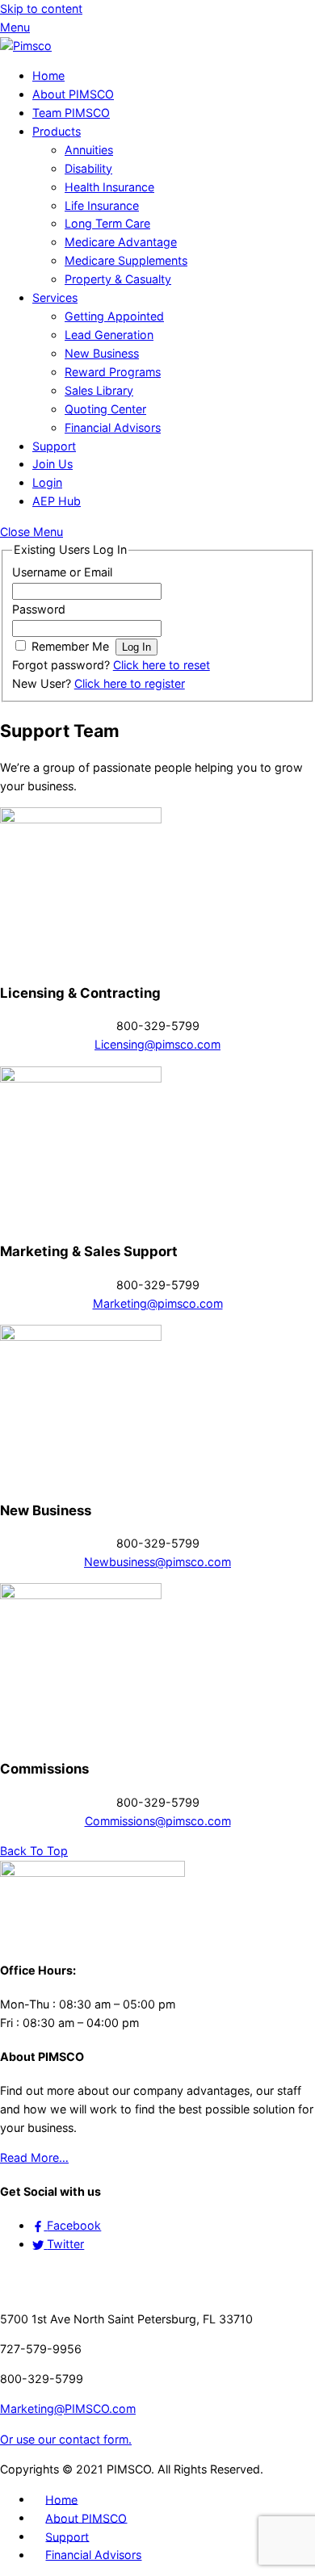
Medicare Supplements (126, 260)
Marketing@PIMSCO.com (68, 2408)
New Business (102, 353)
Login (47, 482)
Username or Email (62, 572)
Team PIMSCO (71, 113)
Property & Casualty (118, 279)
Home (48, 75)
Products (57, 131)
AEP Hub (57, 501)
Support (54, 446)
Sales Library (99, 390)
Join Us (52, 464)
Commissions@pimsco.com (158, 1821)
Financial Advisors (113, 427)
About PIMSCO (73, 94)
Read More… (34, 2157)
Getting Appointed (114, 316)
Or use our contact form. (66, 2439)
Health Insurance (109, 187)
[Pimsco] (26, 46)
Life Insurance (102, 205)
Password (39, 609)
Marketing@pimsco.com (158, 1303)
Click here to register (130, 683)
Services (55, 297)
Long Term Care (107, 223)
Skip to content (41, 8)
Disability (88, 168)
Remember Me (70, 646)
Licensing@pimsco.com (157, 1044)
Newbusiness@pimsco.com (157, 1562)
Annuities (89, 150)
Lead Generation (109, 335)
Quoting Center (105, 409)
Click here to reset (162, 665)
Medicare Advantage (121, 242)
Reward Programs (113, 372)
